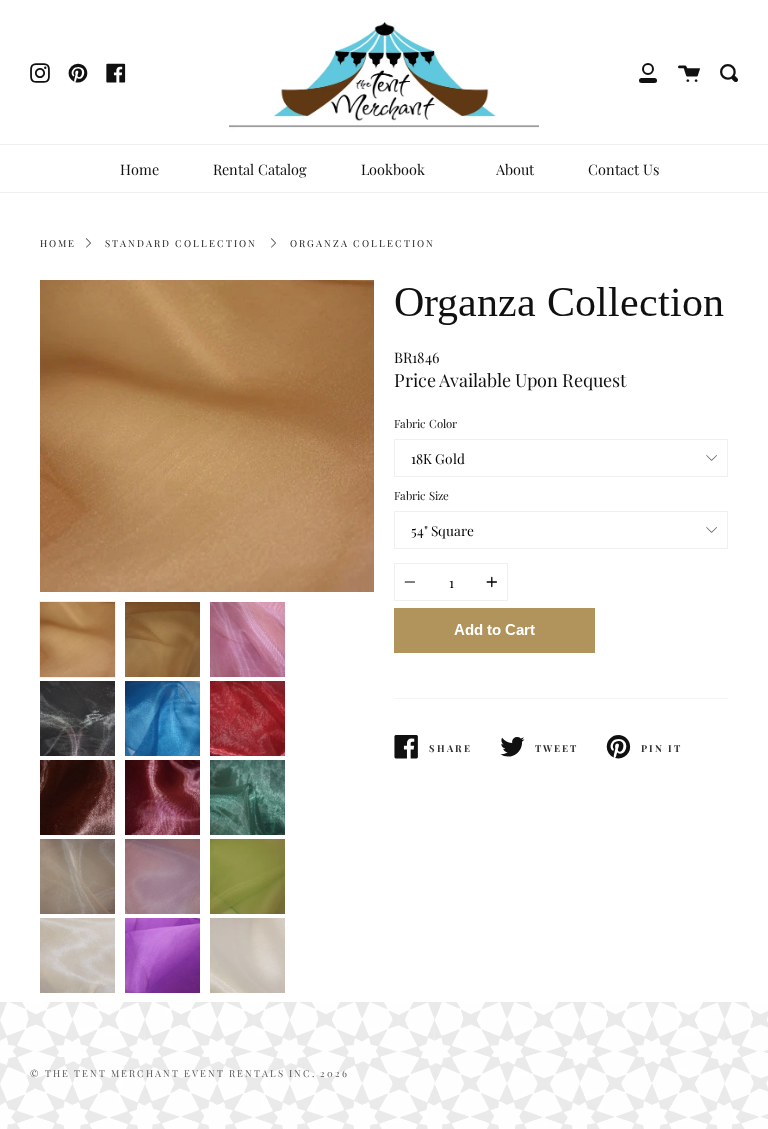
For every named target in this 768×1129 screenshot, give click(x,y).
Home (139, 169)
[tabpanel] (207, 436)
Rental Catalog (260, 169)
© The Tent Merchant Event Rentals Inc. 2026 (189, 1073)
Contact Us (623, 169)
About (515, 169)
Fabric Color (425, 423)
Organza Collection (362, 243)
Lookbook (395, 169)
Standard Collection (181, 243)
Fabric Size (421, 495)
